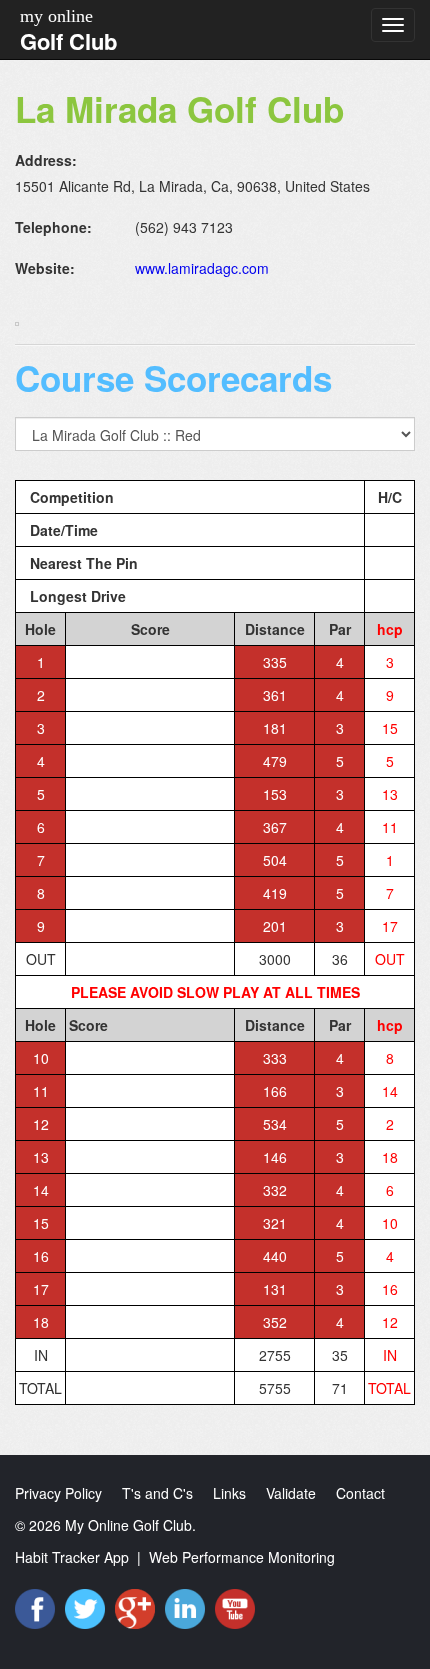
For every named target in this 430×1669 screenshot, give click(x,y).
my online (56, 16)
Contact (360, 1493)
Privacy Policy (58, 1493)
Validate (291, 1493)
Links (229, 1493)
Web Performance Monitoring (242, 1557)
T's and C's (157, 1493)
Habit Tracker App (72, 1557)
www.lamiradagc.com (202, 268)
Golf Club (68, 41)
